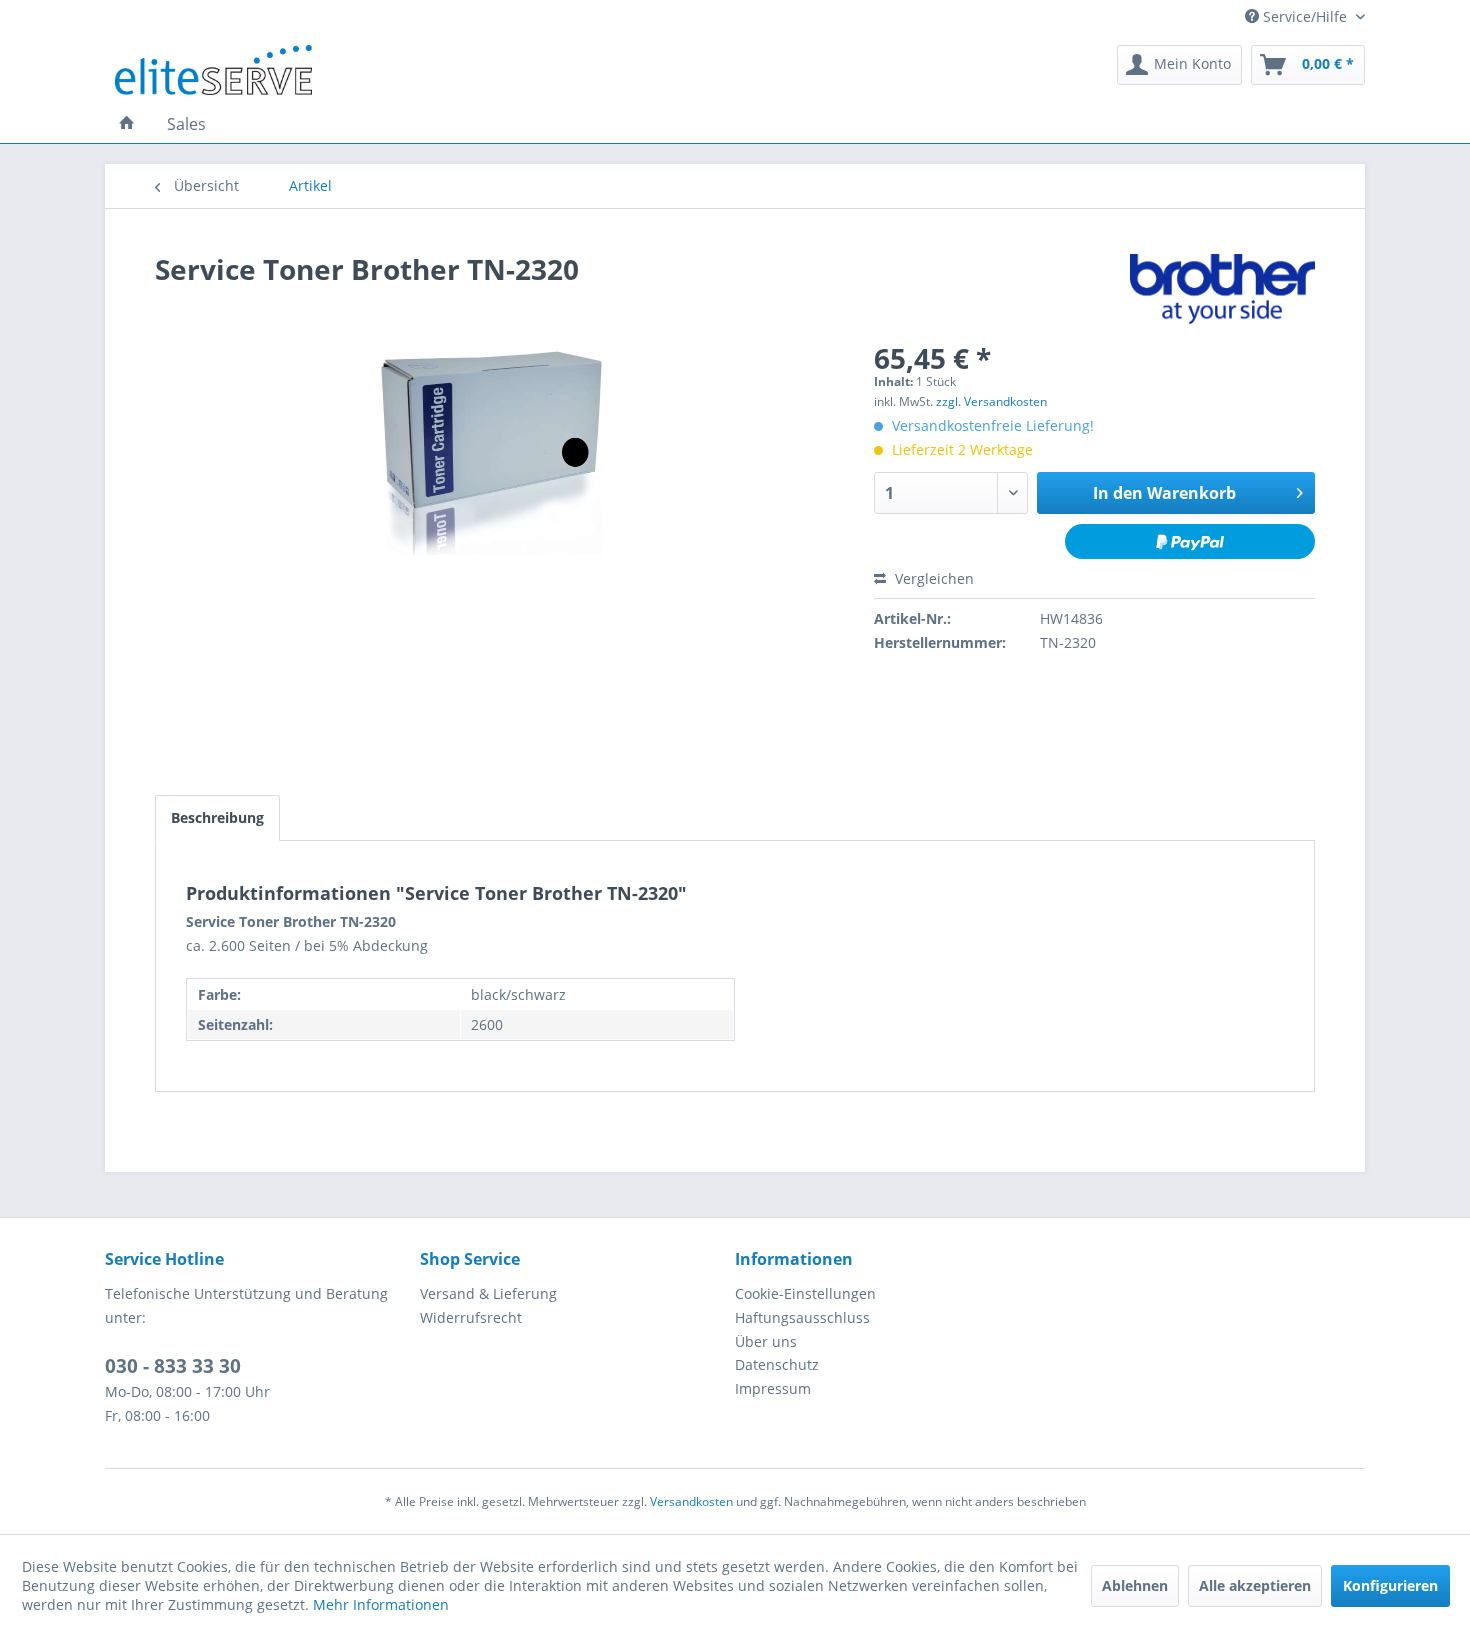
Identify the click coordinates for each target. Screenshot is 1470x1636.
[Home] (127, 124)
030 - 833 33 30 (173, 1366)
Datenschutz (777, 1364)
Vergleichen (932, 578)
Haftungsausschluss (802, 1317)
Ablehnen (1135, 1585)
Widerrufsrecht (471, 1317)
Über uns (766, 1341)
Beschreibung (217, 817)
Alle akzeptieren (1255, 1585)
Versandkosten (691, 1501)
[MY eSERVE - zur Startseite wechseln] (213, 70)
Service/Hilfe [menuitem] (1305, 16)
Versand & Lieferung (488, 1293)
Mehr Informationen (381, 1604)
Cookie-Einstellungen (805, 1293)
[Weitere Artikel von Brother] (1222, 289)
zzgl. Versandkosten (991, 401)
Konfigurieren (1390, 1585)
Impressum (773, 1388)
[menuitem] (1179, 65)
